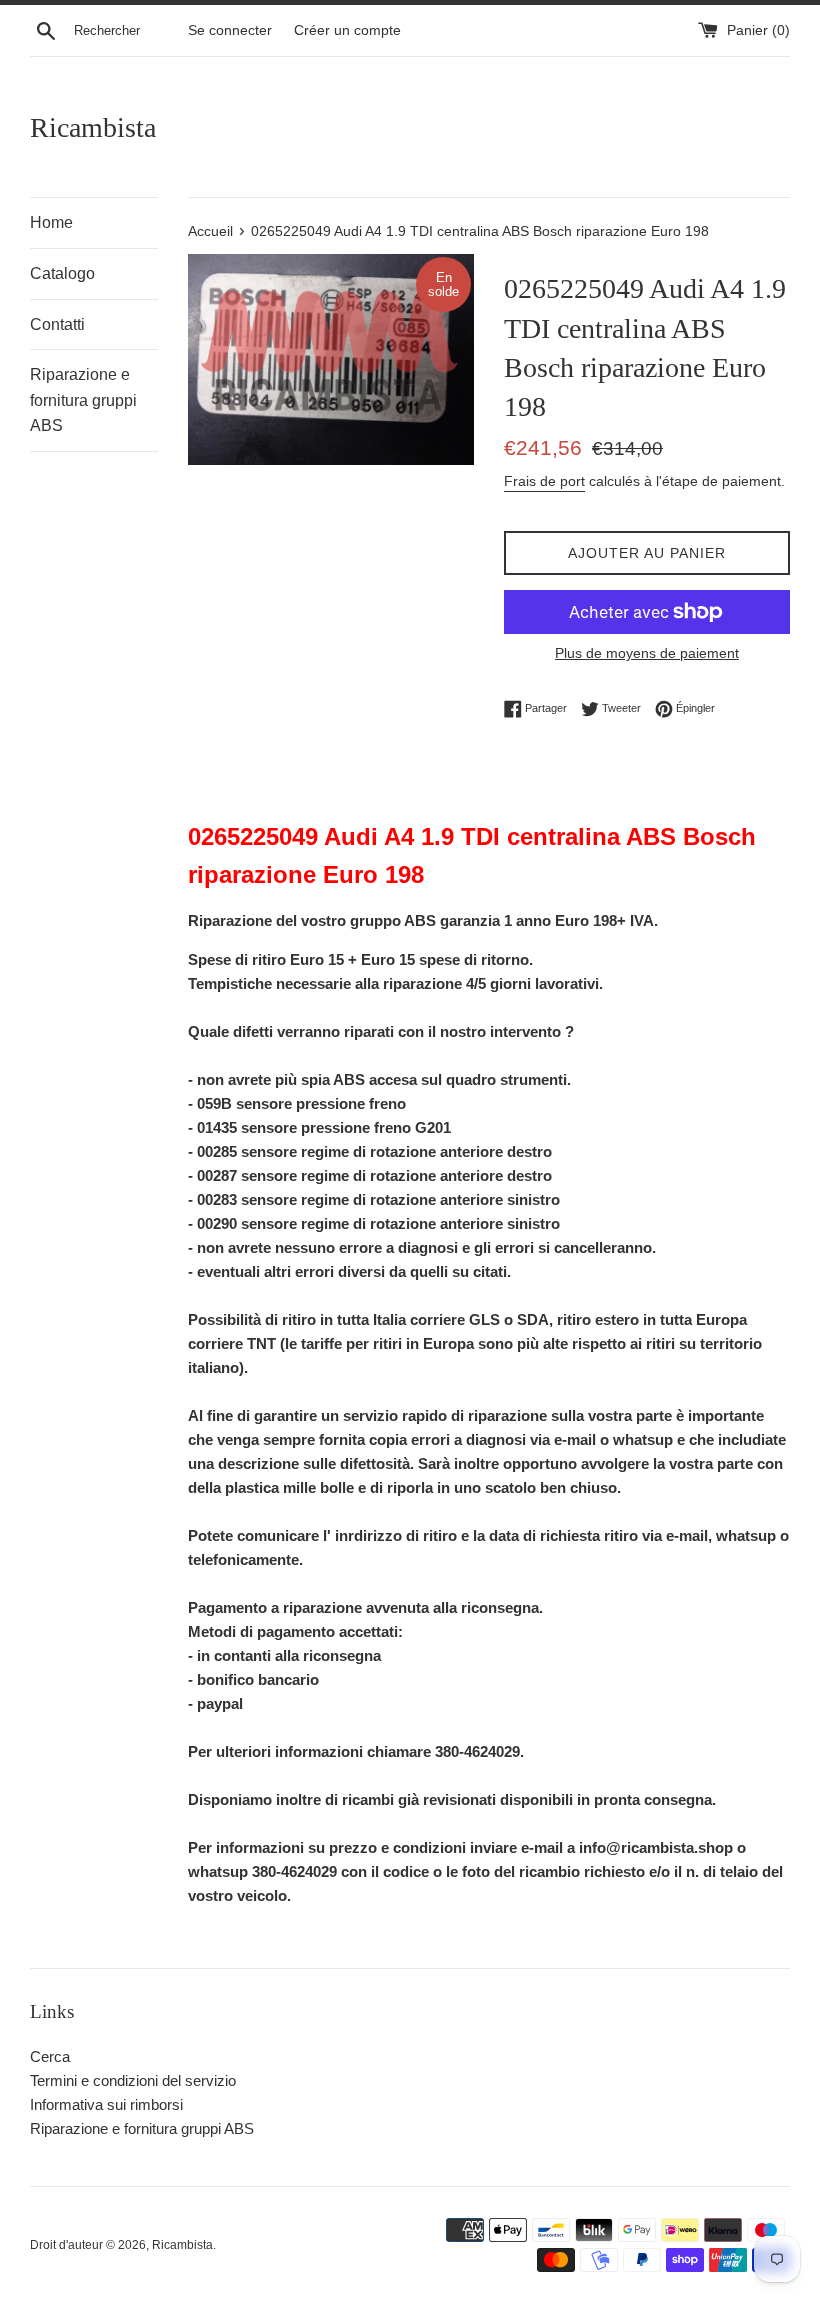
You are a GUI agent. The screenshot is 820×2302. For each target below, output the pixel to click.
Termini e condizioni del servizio (133, 2080)
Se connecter (230, 30)
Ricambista (93, 127)
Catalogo (62, 273)
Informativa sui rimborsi (106, 2104)
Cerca (50, 2056)
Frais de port (544, 481)
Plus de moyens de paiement (647, 653)
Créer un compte (347, 30)
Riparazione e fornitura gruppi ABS (83, 400)
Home (51, 222)
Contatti (57, 324)
